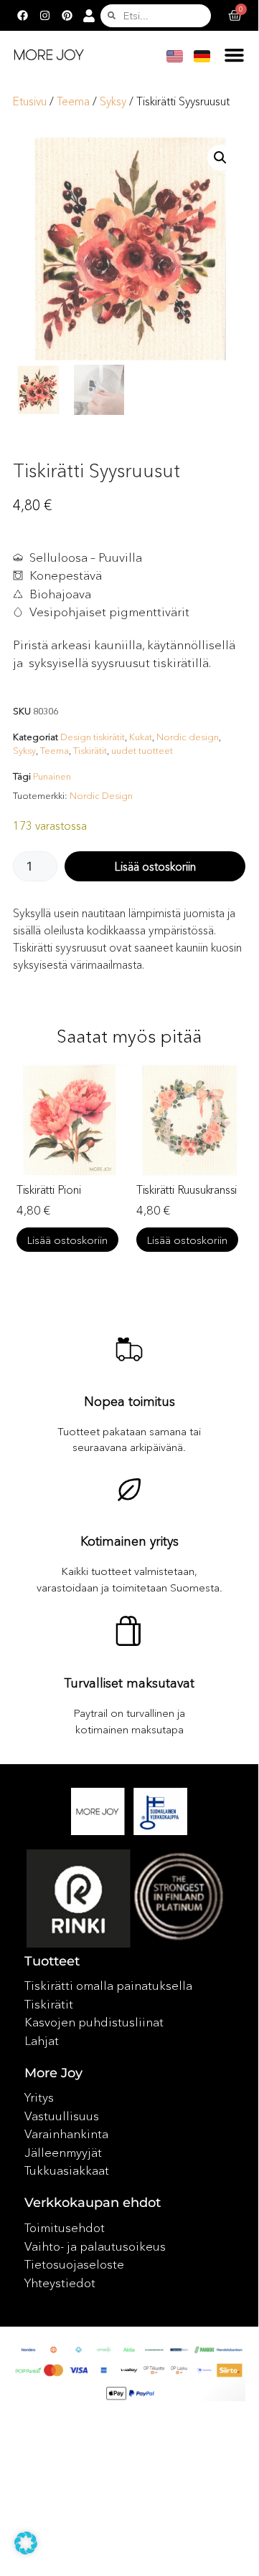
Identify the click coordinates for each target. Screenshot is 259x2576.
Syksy (113, 101)
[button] (235, 54)
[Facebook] (22, 16)
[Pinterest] (67, 16)
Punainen (52, 776)
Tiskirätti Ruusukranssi (125, 1189)
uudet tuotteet (142, 750)
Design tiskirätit (93, 737)
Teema (73, 101)
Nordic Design (101, 795)
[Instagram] (44, 16)
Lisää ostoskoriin (155, 866)
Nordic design (188, 737)
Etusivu (30, 101)
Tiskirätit (90, 750)
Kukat (141, 737)
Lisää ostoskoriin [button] (126, 1240)
